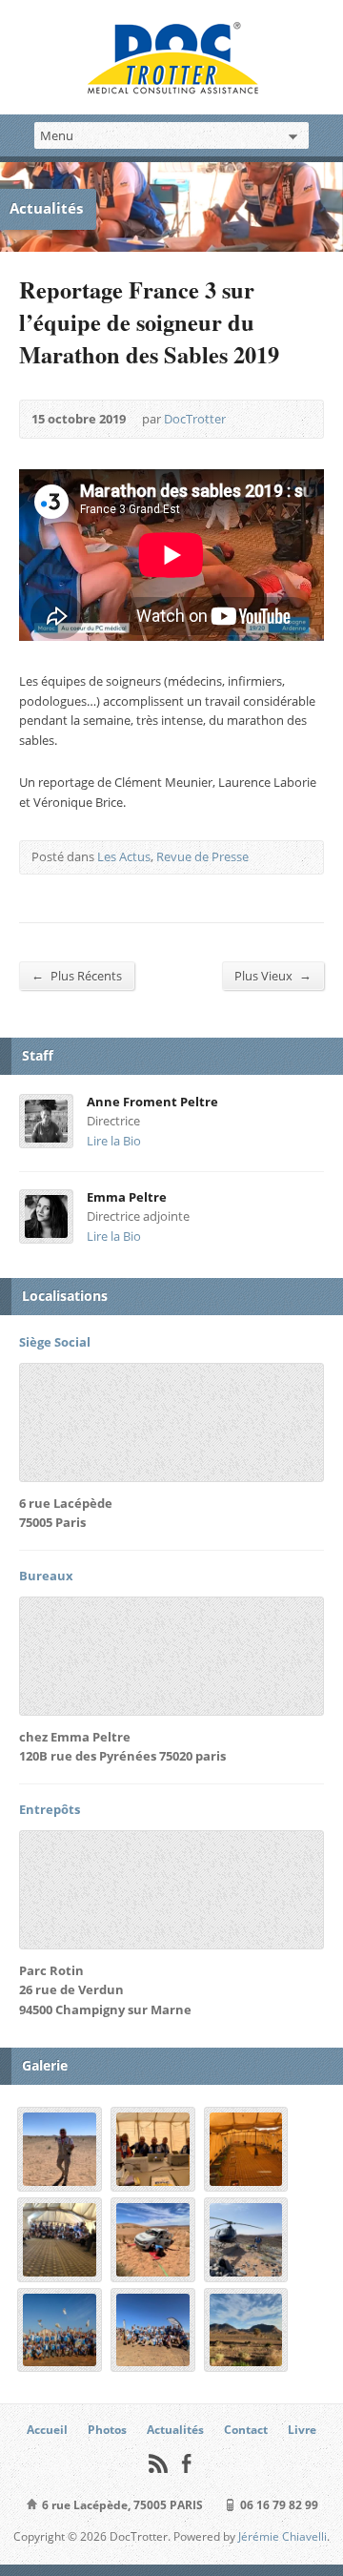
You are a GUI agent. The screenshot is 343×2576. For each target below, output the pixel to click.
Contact (246, 2430)
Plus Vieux (273, 975)
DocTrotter (195, 419)
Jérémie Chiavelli (282, 2536)
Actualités (175, 2430)
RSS (158, 2463)
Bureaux (46, 1576)
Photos (107, 2430)
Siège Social (55, 1342)
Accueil (47, 2430)
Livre (302, 2430)
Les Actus (124, 856)
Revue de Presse (202, 856)
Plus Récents (77, 975)
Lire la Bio (114, 1141)
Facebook (186, 2463)
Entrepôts (50, 1809)
